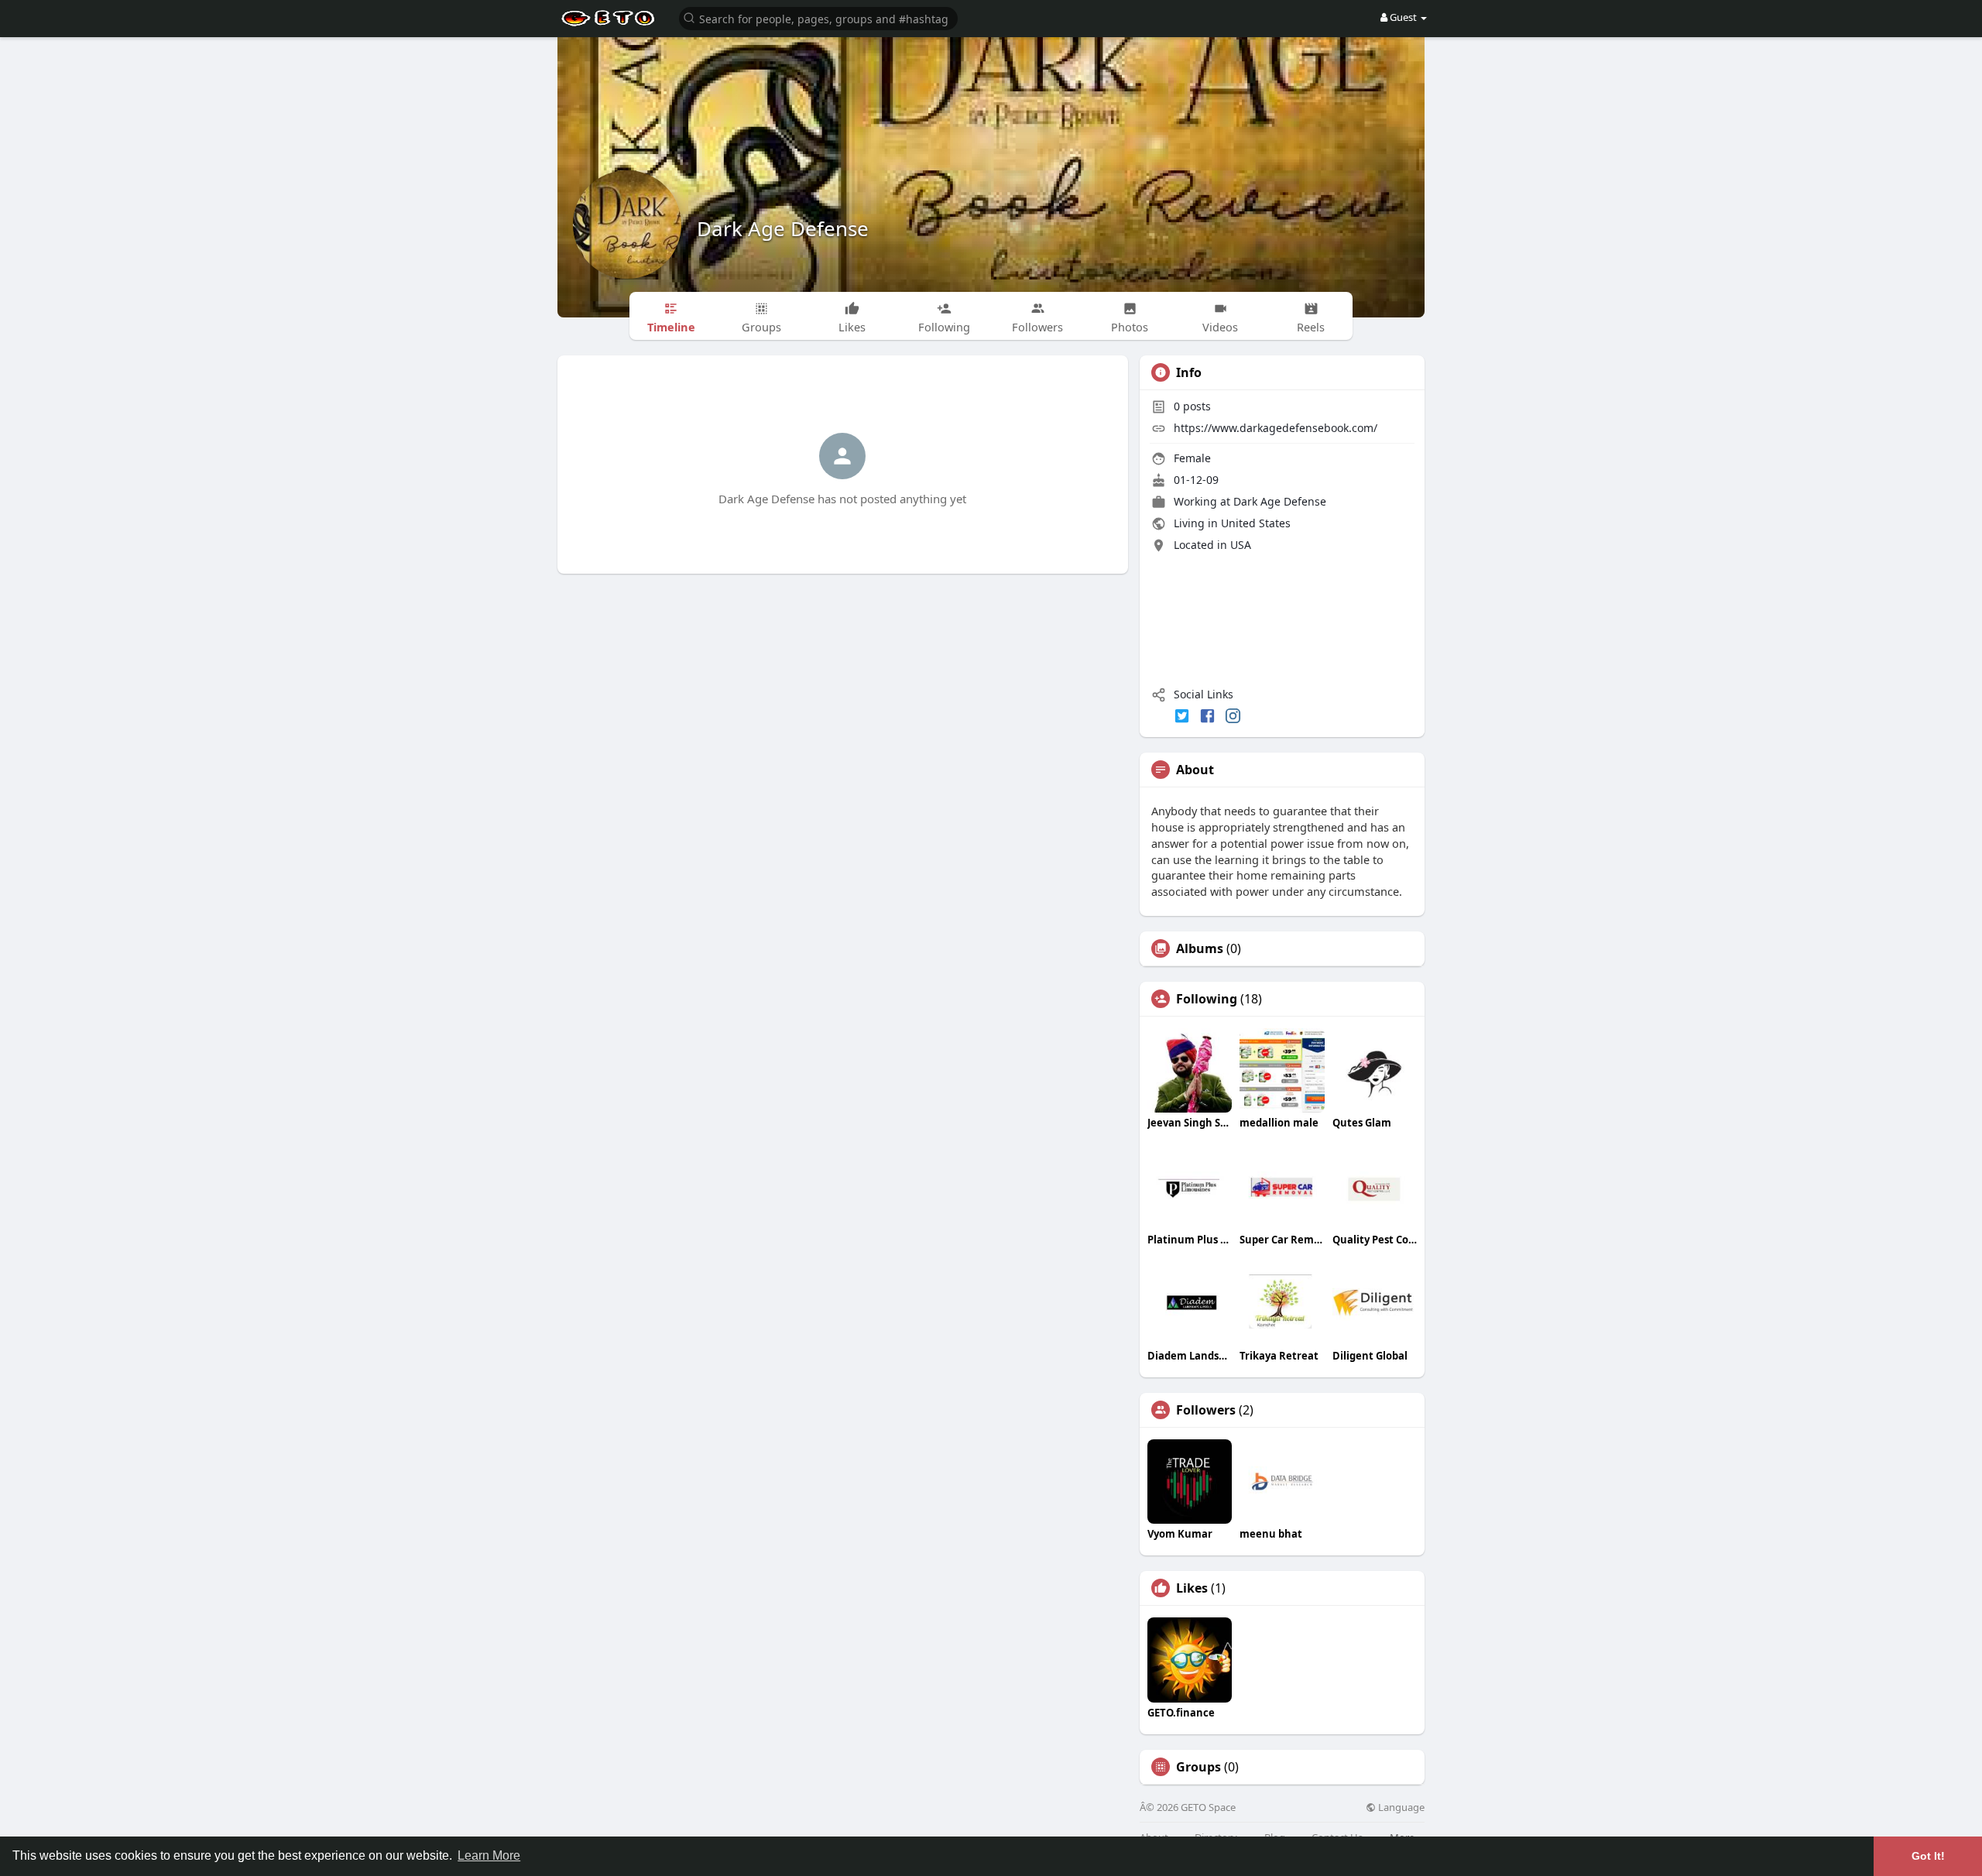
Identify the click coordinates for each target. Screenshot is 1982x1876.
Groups (1198, 1767)
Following (1207, 999)
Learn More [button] (489, 1855)
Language (1400, 1807)
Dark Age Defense (783, 228)
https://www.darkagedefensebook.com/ (1276, 428)
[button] (818, 17)
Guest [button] (1403, 17)
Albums (1200, 948)
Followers (1206, 1410)
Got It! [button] (1928, 1856)
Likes (1192, 1588)
